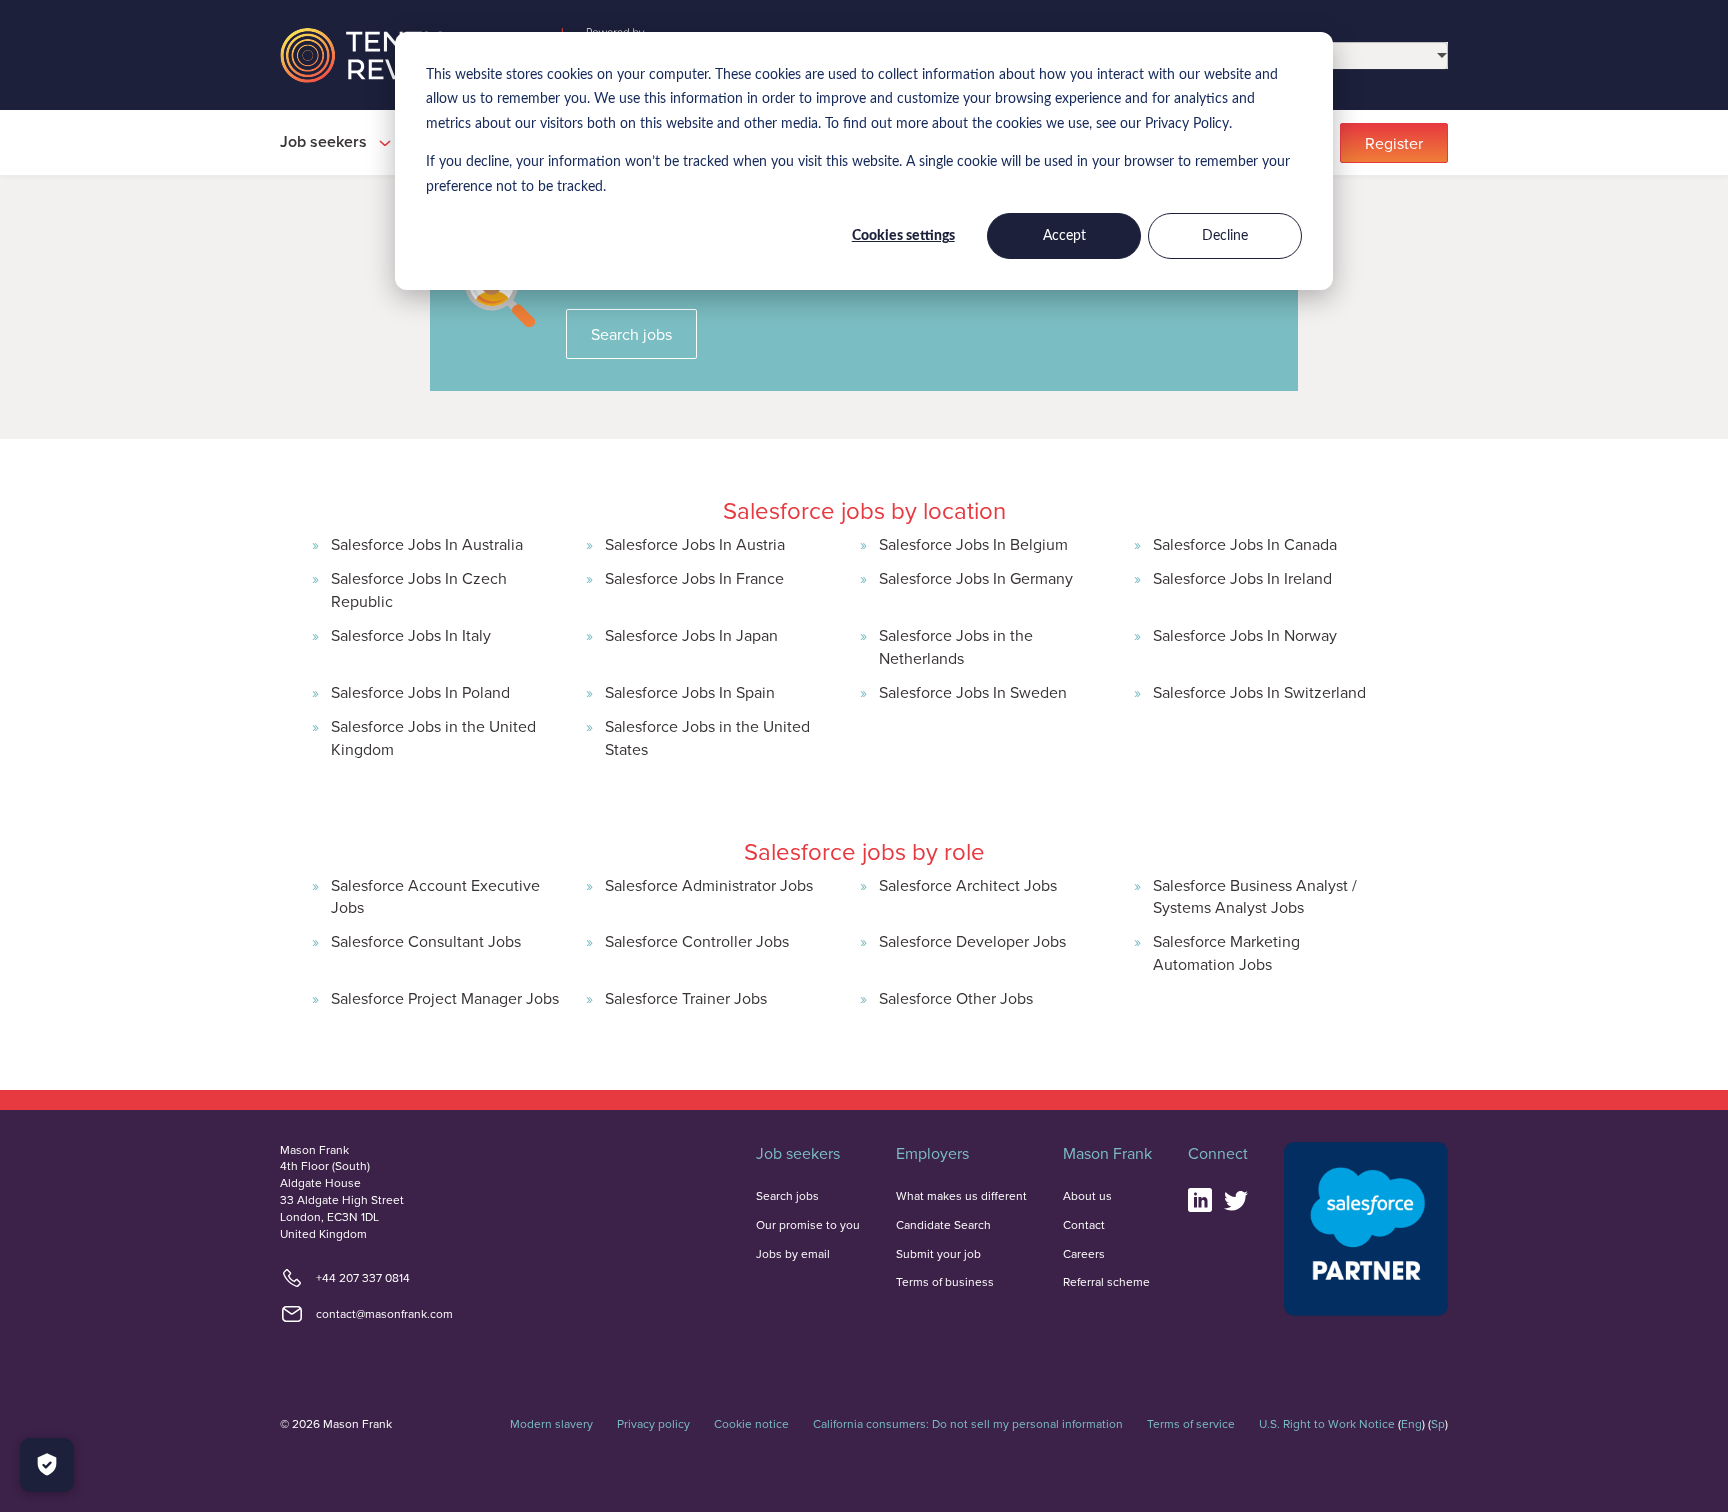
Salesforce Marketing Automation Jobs (1226, 952)
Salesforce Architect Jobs (968, 885)
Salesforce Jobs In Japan (691, 635)
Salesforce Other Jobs (956, 998)
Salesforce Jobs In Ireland (1242, 578)
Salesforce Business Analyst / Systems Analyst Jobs (1255, 896)
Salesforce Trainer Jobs (686, 998)
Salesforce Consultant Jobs (426, 941)
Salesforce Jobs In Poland (420, 692)
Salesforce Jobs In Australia (427, 544)
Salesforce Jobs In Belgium (973, 544)
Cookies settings (903, 236)
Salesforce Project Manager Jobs (445, 998)
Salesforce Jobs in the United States (707, 737)
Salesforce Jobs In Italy (411, 635)
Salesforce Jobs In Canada (1245, 544)
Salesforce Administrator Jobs (709, 885)
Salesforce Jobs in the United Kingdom (433, 737)
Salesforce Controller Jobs (697, 941)
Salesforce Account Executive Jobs (435, 896)
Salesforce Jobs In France (694, 578)
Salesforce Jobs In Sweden (973, 692)
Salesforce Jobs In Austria (695, 544)
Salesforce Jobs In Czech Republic (419, 589)
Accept (1064, 236)
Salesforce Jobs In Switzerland (1259, 692)
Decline (1225, 236)
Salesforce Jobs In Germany (976, 578)
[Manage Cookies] (47, 1465)
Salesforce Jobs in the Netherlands (956, 646)
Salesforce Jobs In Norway (1245, 635)
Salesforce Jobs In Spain (690, 692)
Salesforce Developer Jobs (972, 941)
